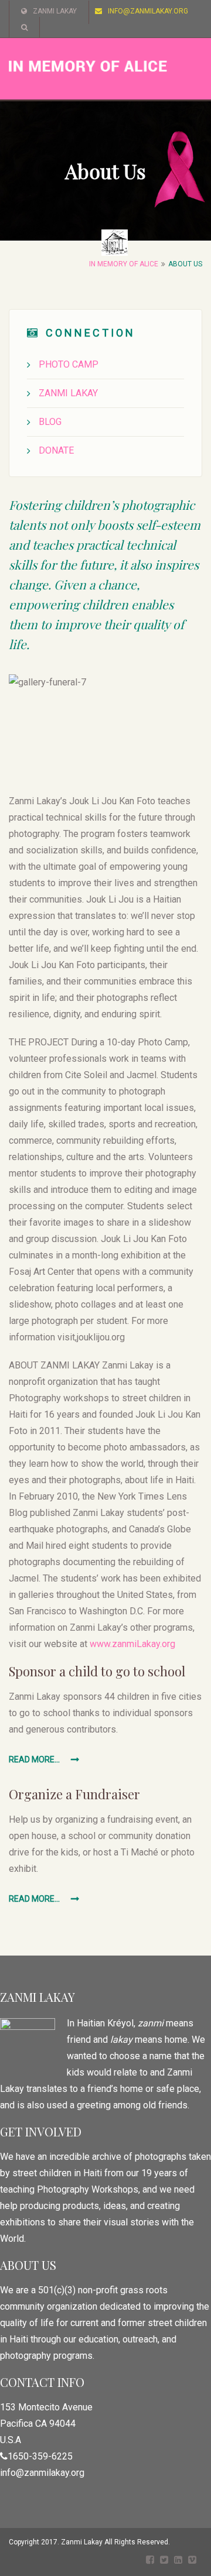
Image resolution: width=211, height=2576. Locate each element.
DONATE (56, 450)
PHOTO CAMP (69, 364)
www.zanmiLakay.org (132, 1644)
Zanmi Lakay (55, 11)
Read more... (35, 1759)
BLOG (50, 422)
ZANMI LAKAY (68, 393)
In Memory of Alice (124, 264)
